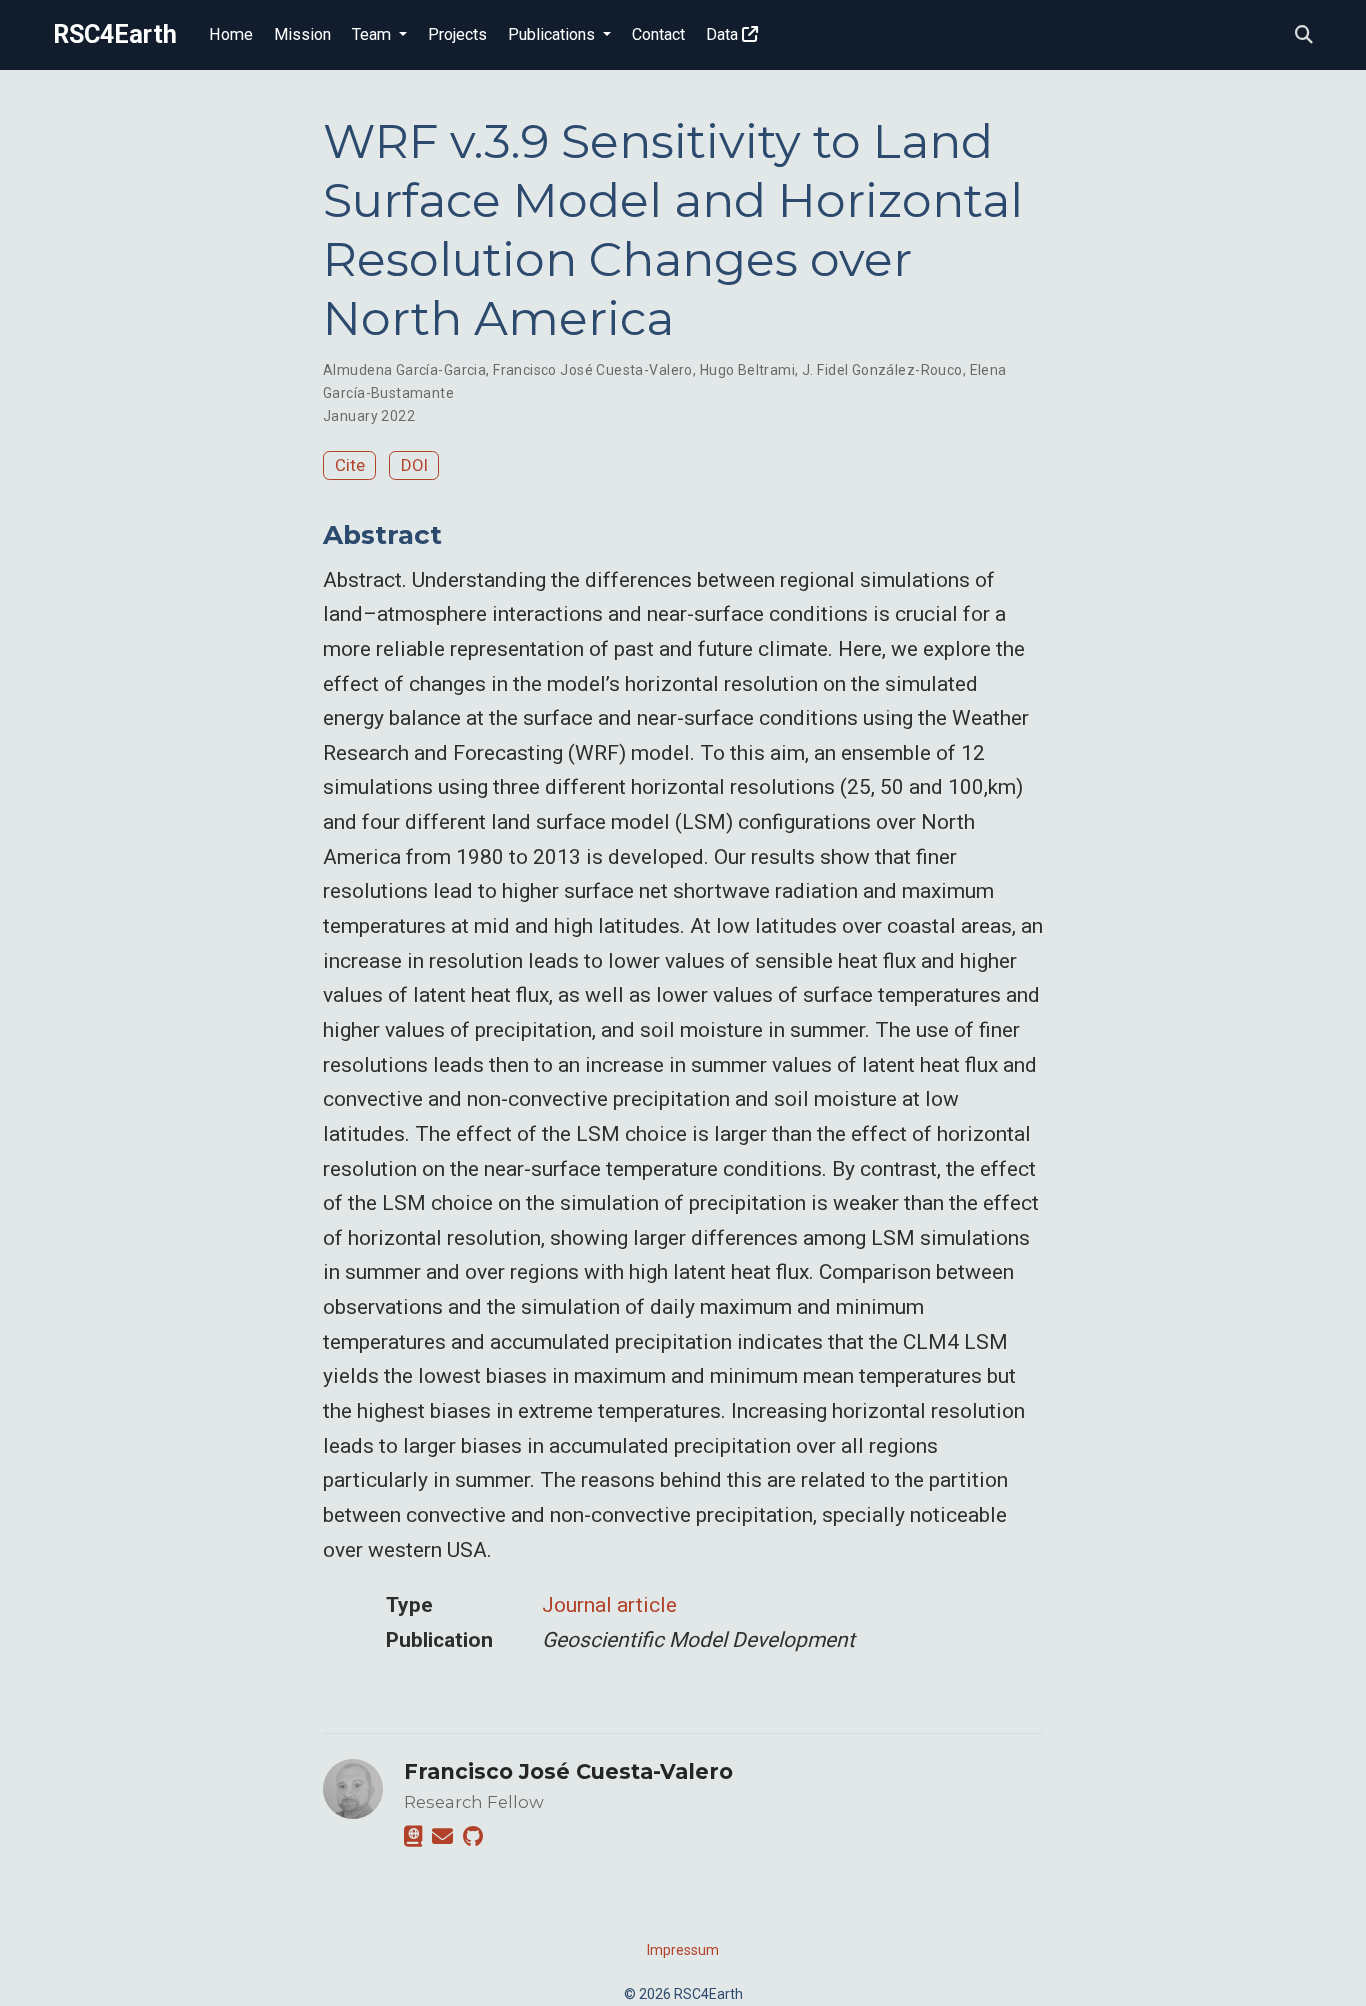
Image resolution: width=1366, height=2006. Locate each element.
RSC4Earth (115, 34)
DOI (414, 465)
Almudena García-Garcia (404, 370)
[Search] (1304, 35)
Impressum (683, 1950)
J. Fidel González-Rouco (882, 370)
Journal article (609, 1605)
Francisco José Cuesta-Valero (593, 370)
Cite (350, 465)
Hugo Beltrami (747, 370)
